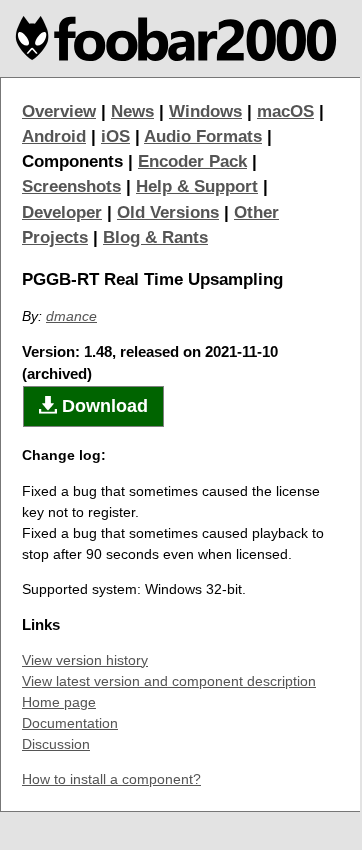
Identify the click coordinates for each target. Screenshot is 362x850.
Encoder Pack (192, 161)
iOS (115, 136)
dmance (71, 316)
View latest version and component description (169, 681)
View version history (85, 660)
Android (54, 136)
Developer (62, 212)
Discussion (56, 744)
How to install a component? (111, 779)
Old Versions (168, 212)
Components (72, 161)
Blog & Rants (155, 237)
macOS (285, 111)
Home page (59, 702)
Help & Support (197, 186)
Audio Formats (203, 136)
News (132, 111)
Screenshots (71, 186)
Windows (205, 111)
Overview (59, 111)
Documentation (70, 723)
